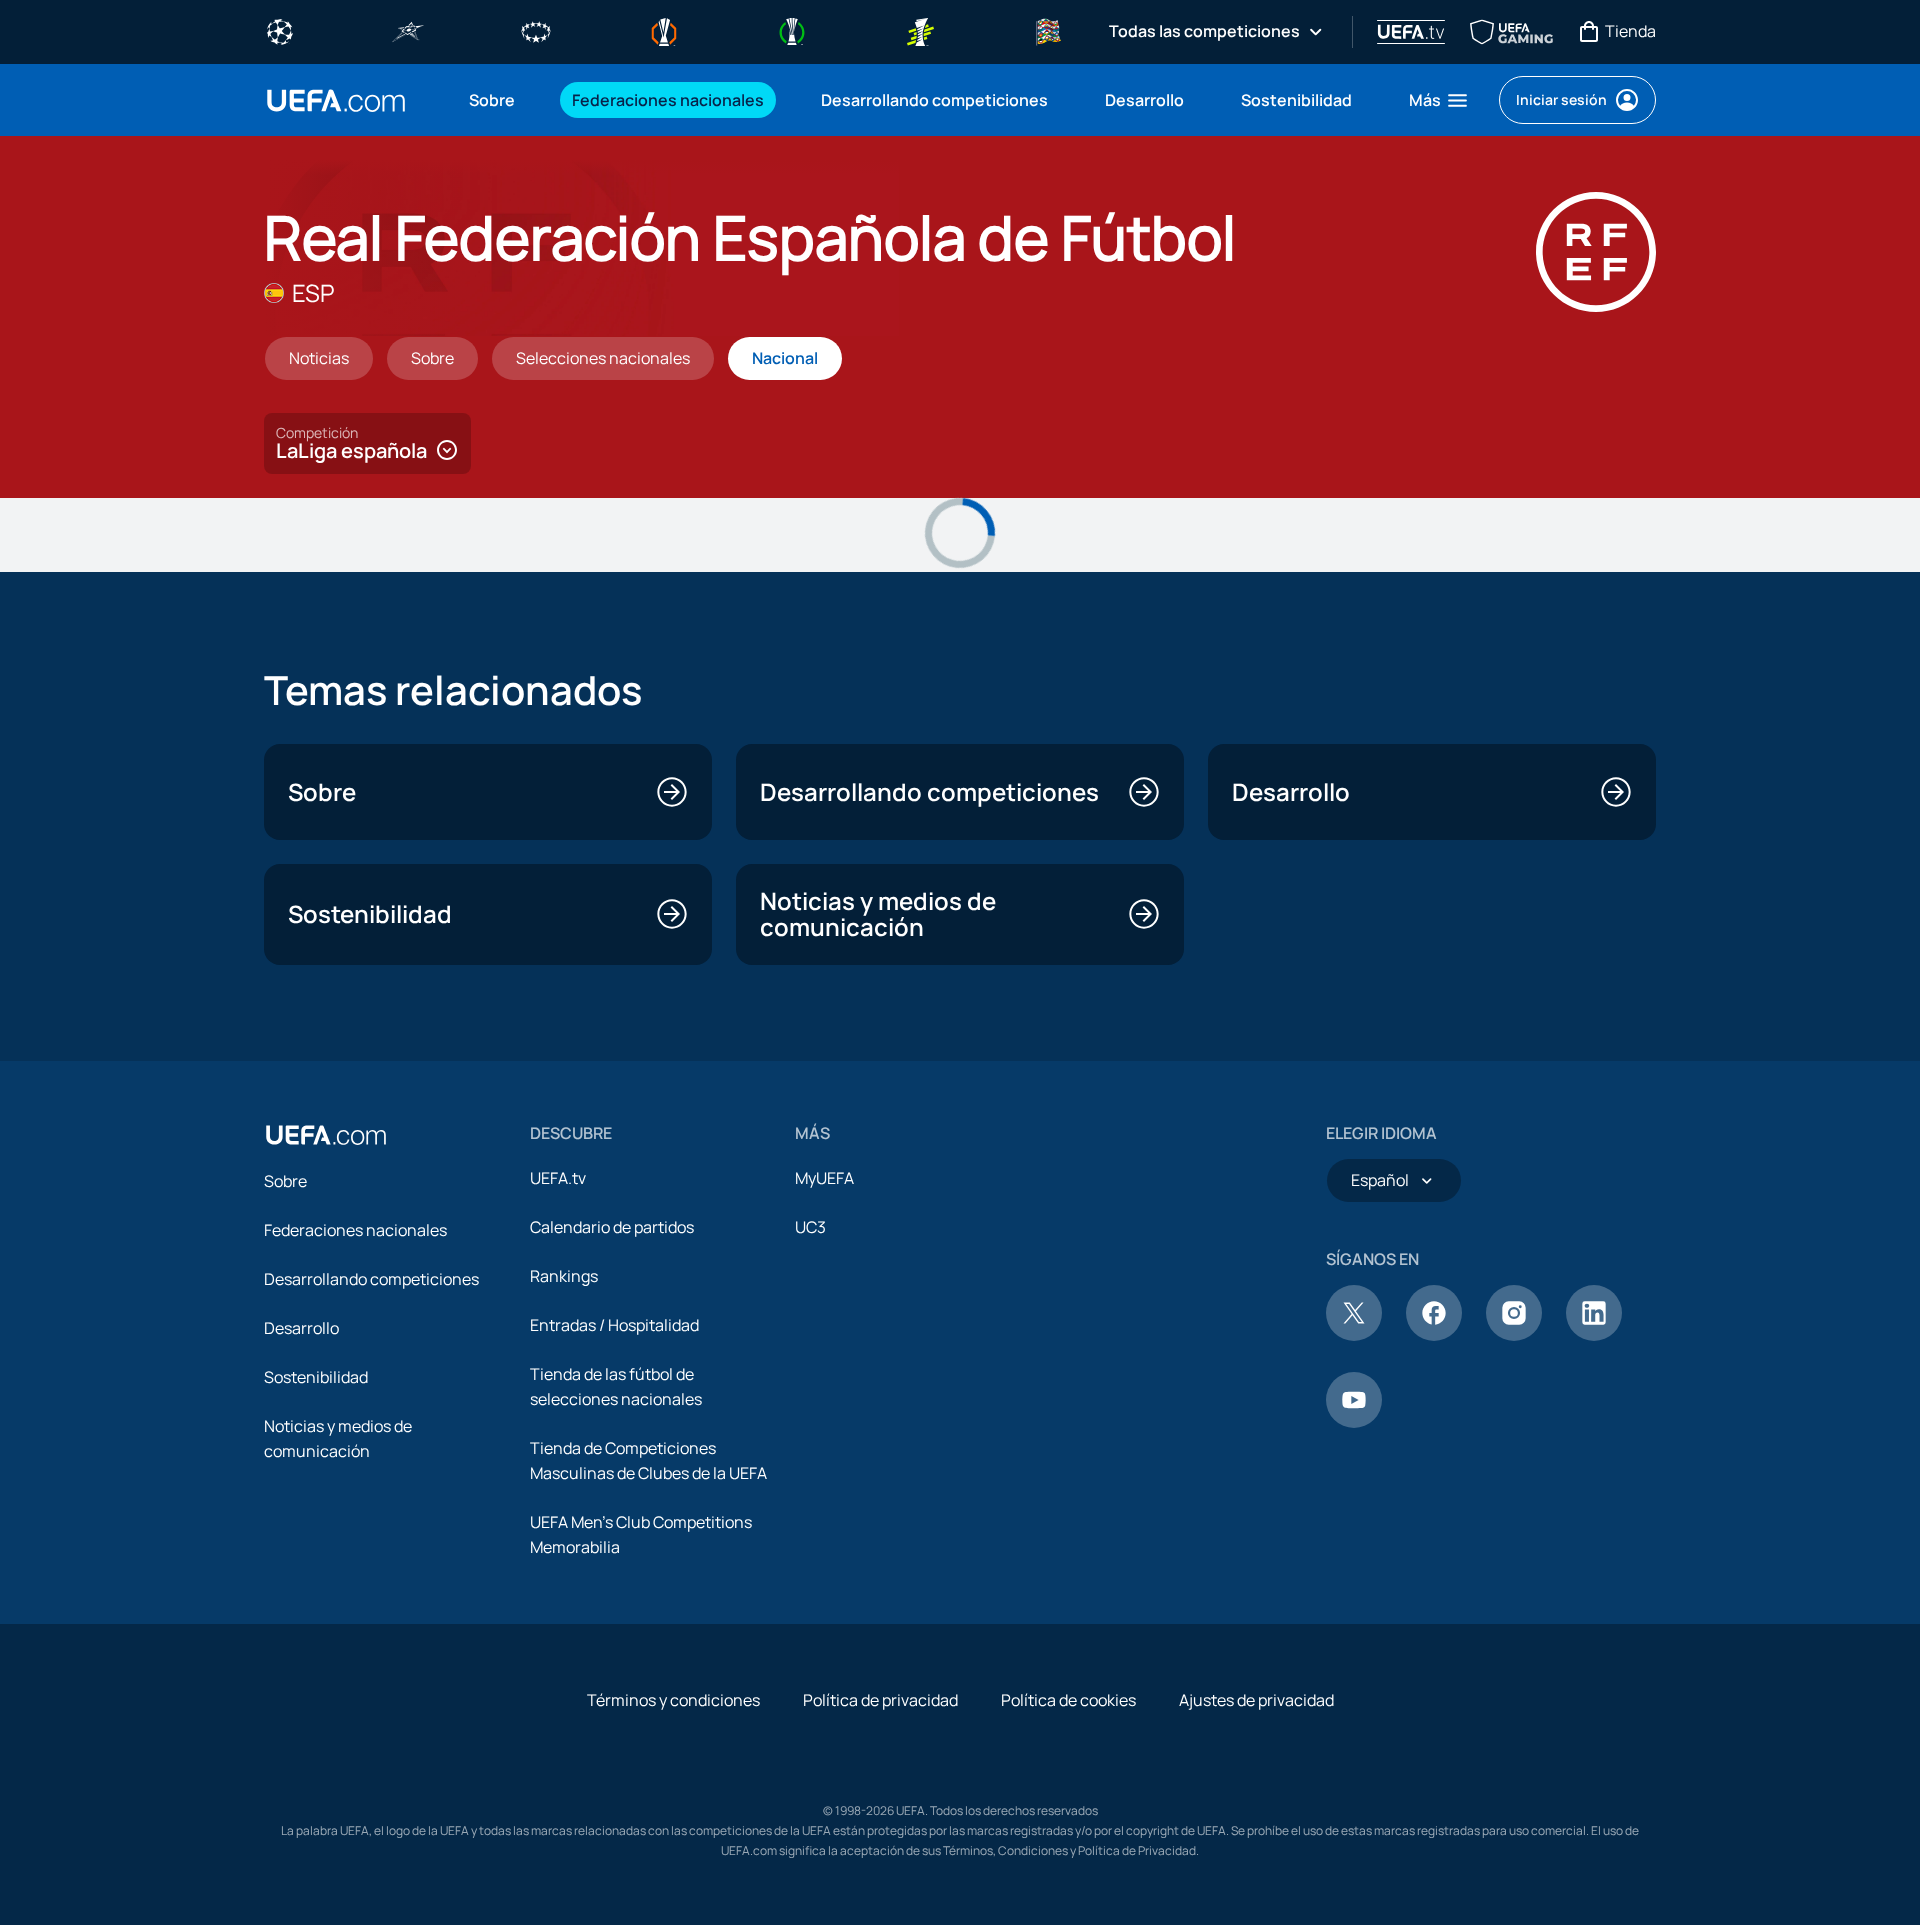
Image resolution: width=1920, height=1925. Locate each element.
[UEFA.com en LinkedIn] (1594, 1335)
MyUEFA (824, 1178)
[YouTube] (1354, 1422)
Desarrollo (301, 1328)
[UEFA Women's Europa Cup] (920, 30)
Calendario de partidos (612, 1227)
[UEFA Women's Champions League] (536, 30)
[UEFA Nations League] (1048, 30)
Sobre (285, 1181)
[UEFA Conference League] (792, 30)
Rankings (564, 1276)
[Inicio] (326, 1135)
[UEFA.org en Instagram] (1514, 1335)
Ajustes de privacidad (1256, 1700)
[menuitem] (495, 100)
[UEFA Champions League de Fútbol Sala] (408, 30)
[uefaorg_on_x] (1354, 1335)
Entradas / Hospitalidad (614, 1325)
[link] (492, 100)
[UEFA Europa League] (664, 30)
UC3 (810, 1227)
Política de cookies (1068, 1700)
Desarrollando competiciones (371, 1279)
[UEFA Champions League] (280, 30)
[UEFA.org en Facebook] (1434, 1335)
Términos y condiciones (673, 1700)
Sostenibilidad (316, 1377)
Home (336, 100)
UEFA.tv (558, 1178)
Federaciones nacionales (355, 1230)
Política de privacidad (880, 1700)
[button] (1439, 100)
